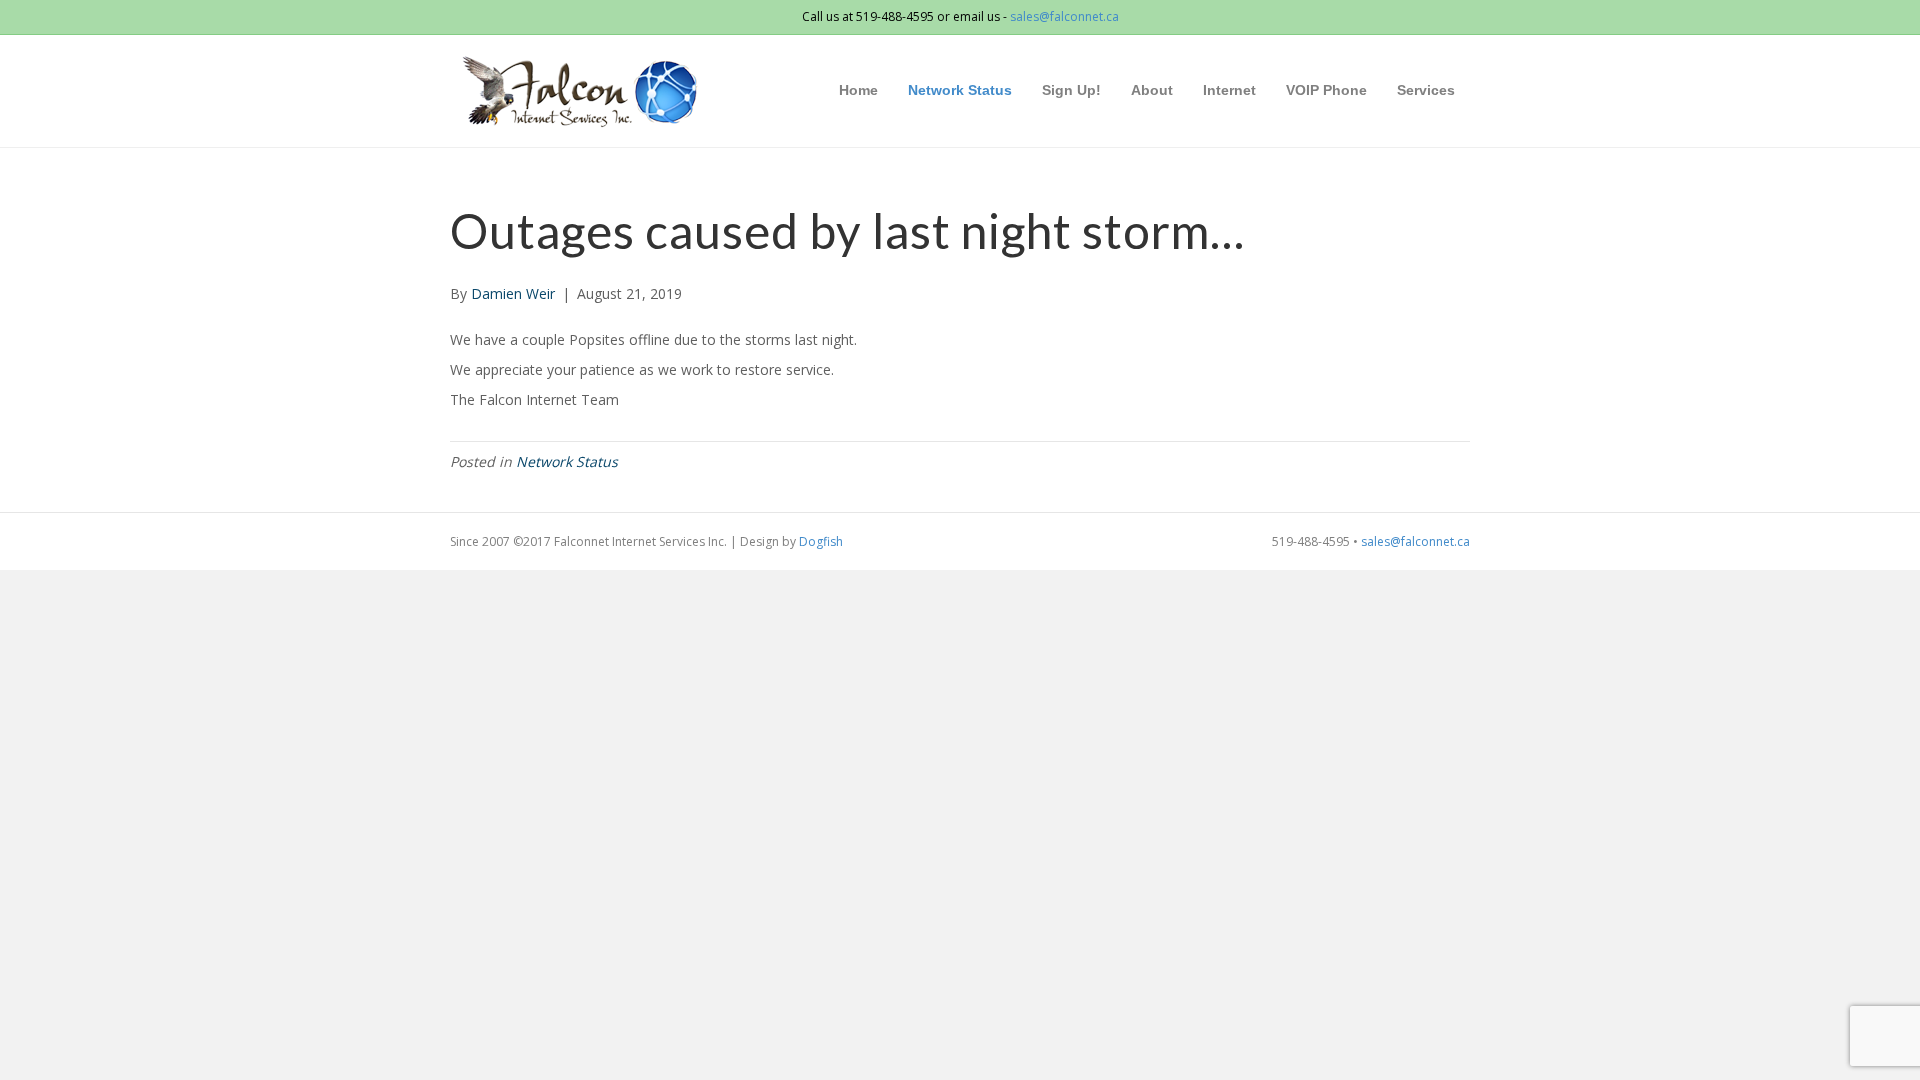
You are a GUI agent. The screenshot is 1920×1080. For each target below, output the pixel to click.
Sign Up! (1071, 90)
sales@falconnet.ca (1064, 16)
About (1152, 90)
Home (858, 90)
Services (1426, 90)
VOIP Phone (1326, 90)
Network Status (960, 90)
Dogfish (821, 541)
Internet (1229, 90)
